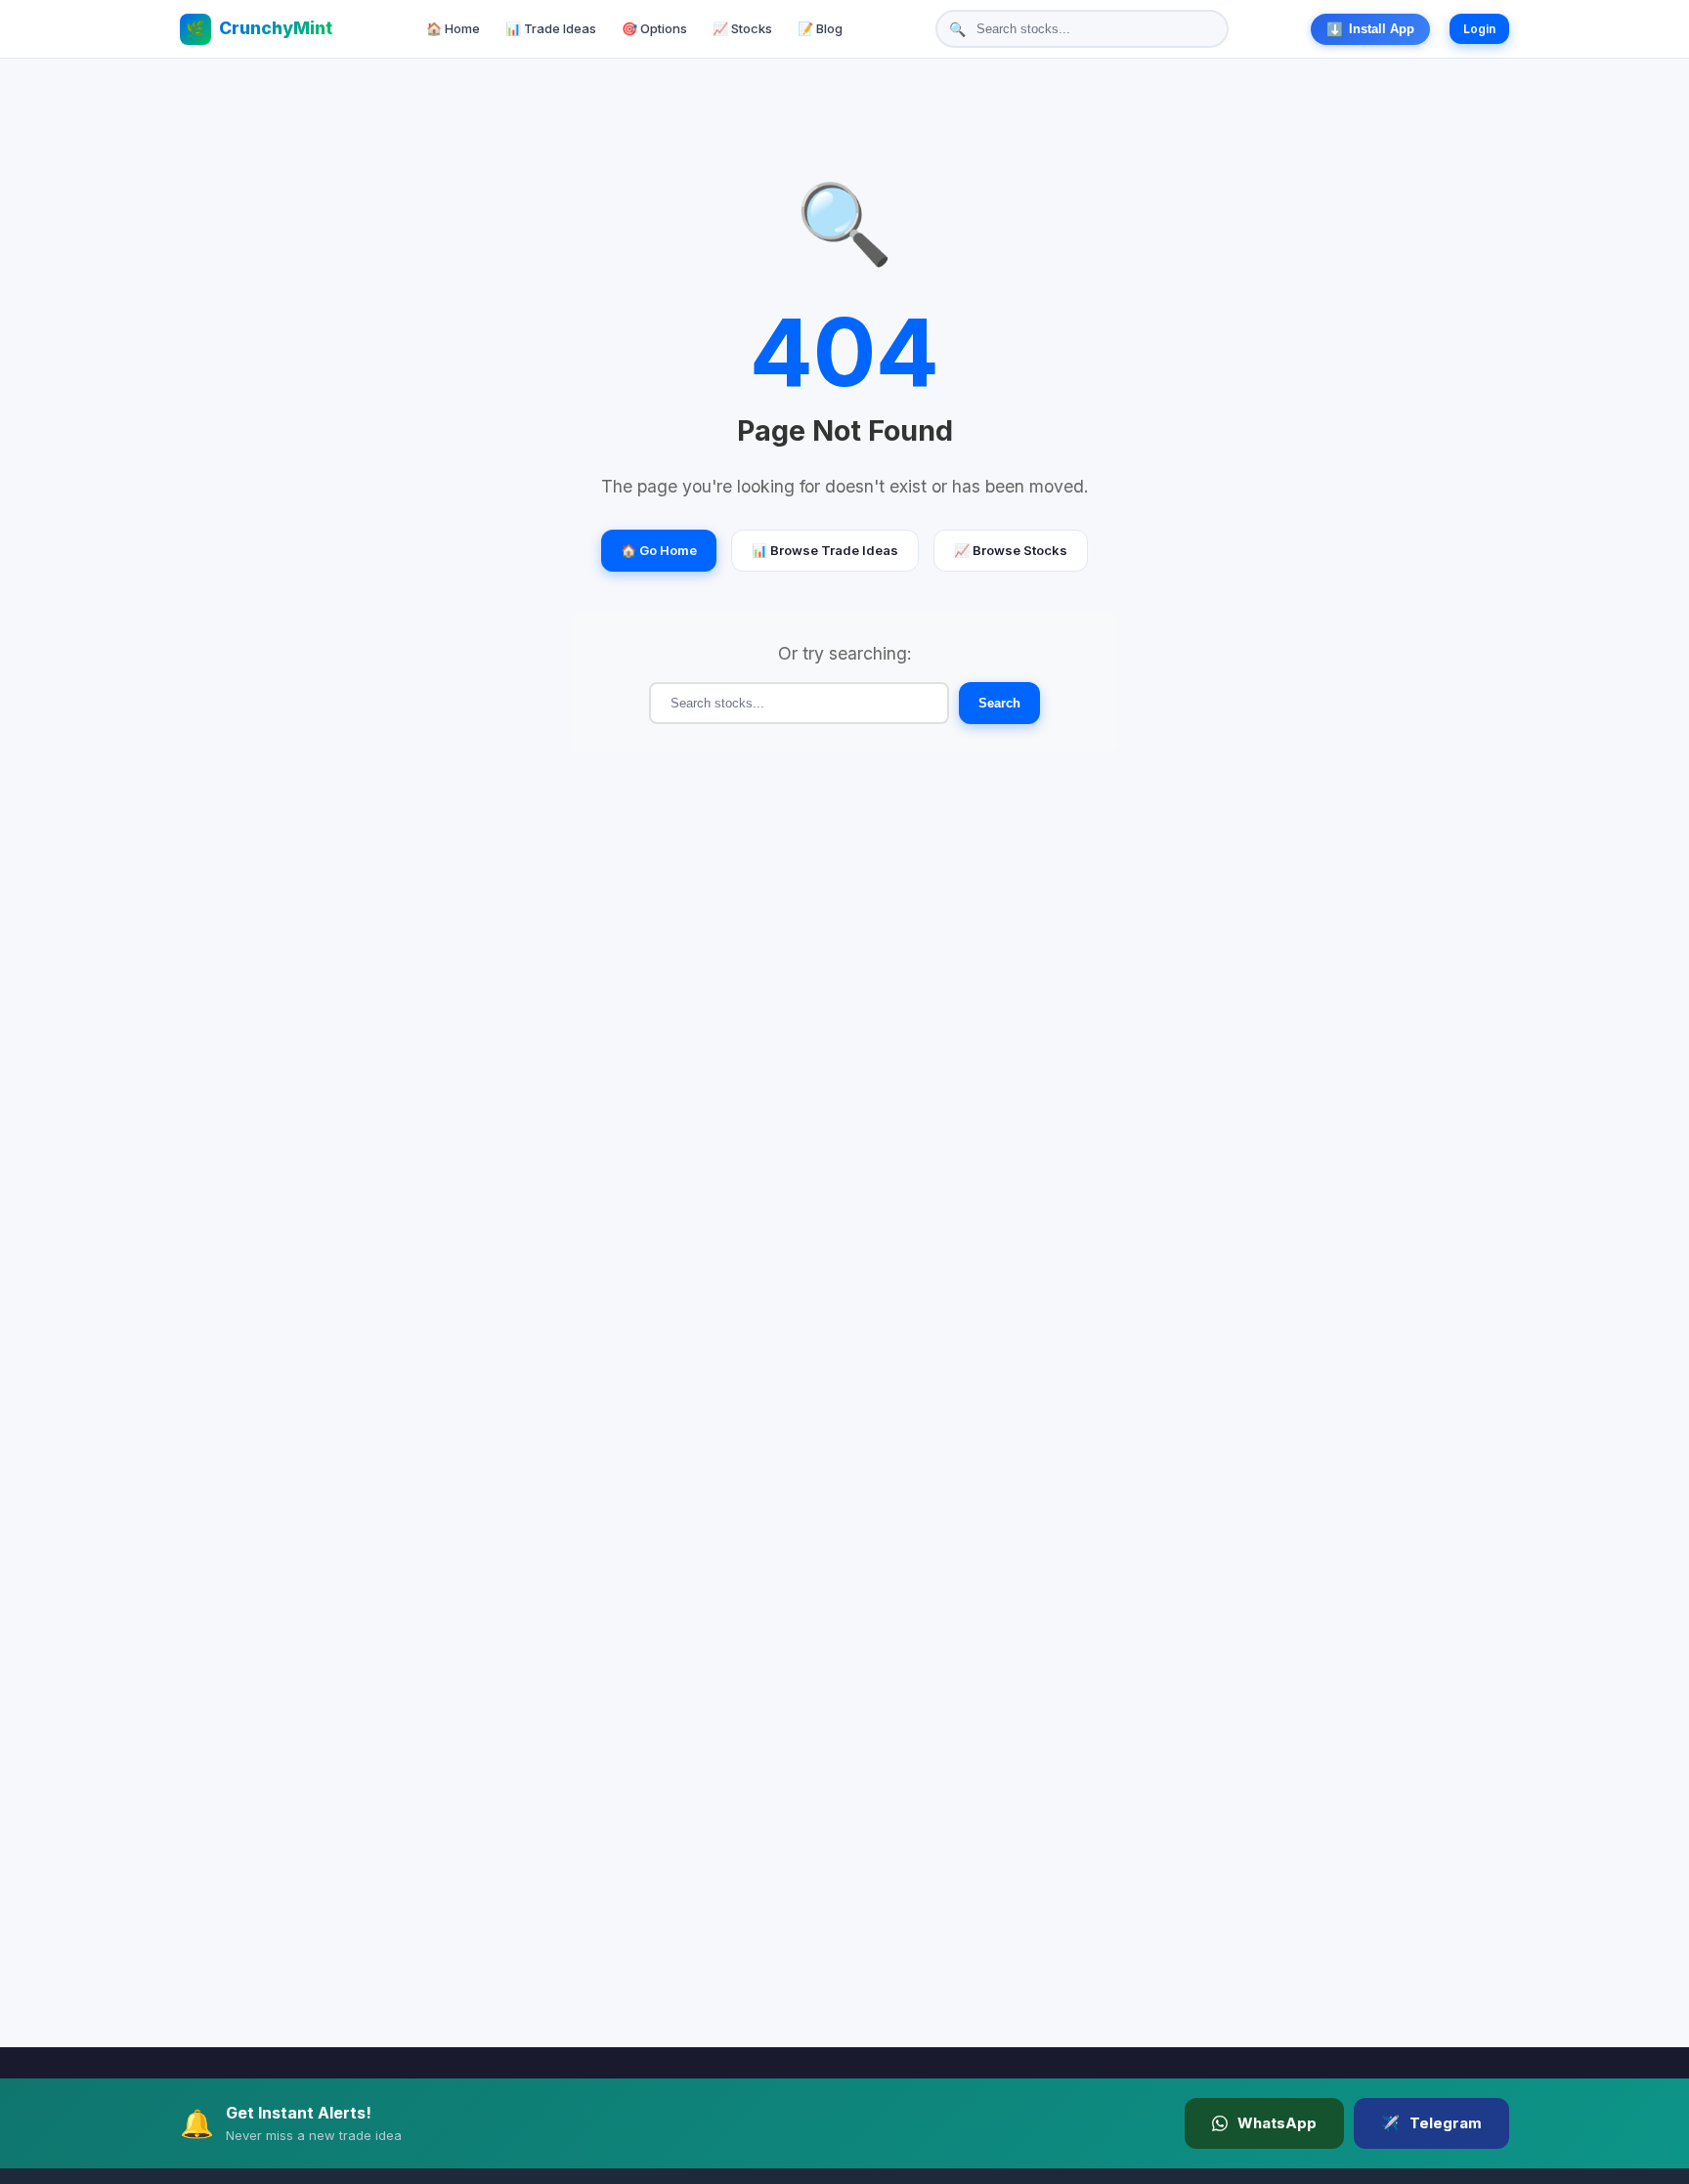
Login (1479, 29)
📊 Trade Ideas (551, 28)
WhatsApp (1277, 2123)
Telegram (1431, 2123)
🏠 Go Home (659, 550)
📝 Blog (820, 28)
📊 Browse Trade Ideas (825, 550)
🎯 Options (654, 28)
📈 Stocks (742, 28)
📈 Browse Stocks (1011, 550)
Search (999, 703)
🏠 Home (453, 28)
